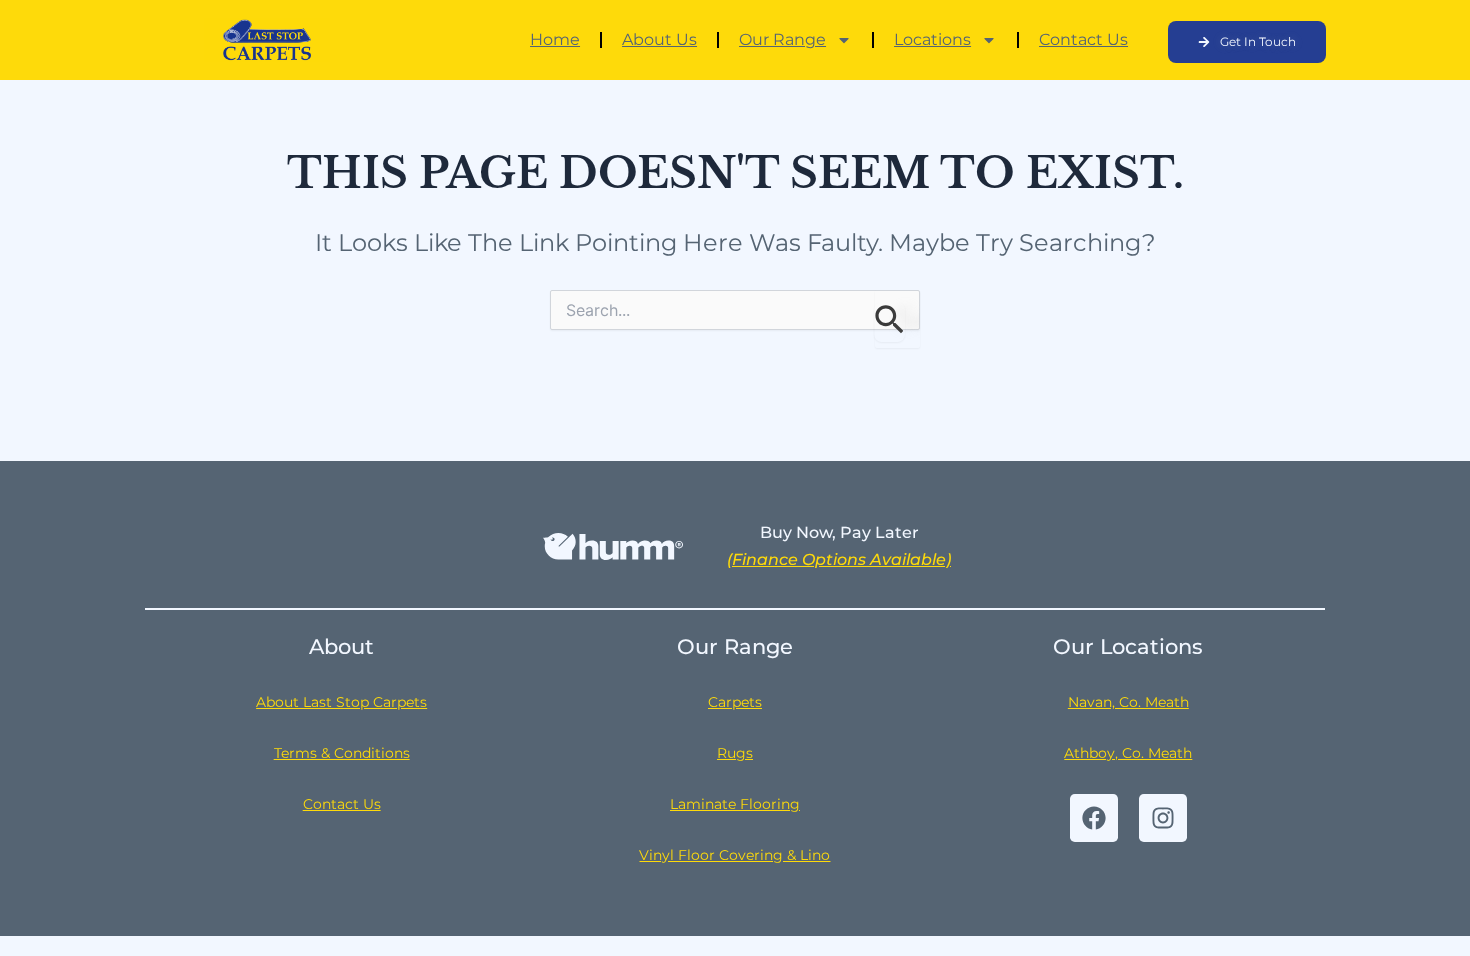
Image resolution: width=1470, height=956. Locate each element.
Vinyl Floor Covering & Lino (734, 855)
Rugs (735, 753)
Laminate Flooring (735, 804)
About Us (659, 39)
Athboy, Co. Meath (1128, 753)
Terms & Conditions (342, 753)
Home (555, 39)
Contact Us (1083, 39)
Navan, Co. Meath (1128, 702)
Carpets (735, 702)
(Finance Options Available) (839, 559)
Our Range (782, 39)
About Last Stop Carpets (341, 702)
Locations (932, 39)
